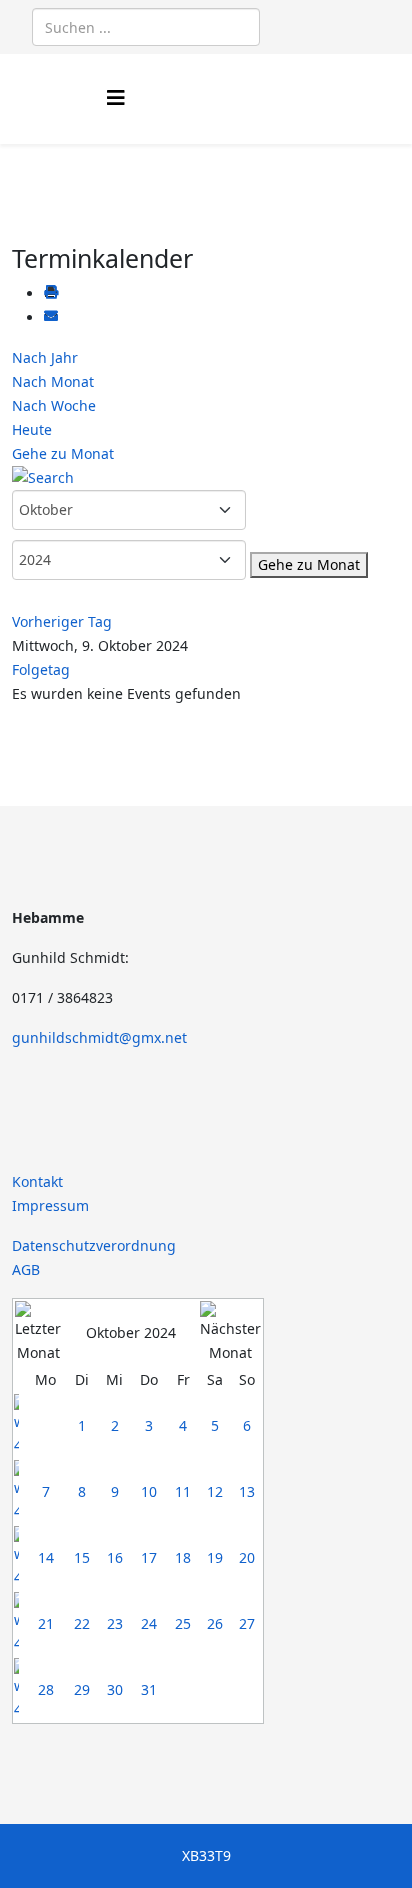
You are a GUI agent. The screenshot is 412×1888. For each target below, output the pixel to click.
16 (115, 1557)
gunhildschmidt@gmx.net (99, 1037)
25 (183, 1623)
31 (149, 1689)
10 (149, 1491)
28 (46, 1689)
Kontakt (37, 1181)
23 (115, 1623)
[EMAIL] (51, 317)
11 (183, 1491)
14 (46, 1557)
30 (115, 1689)
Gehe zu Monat (63, 453)
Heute (32, 429)
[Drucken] (51, 293)
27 (247, 1623)
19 (215, 1557)
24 (149, 1623)
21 (46, 1623)
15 (82, 1557)
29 (82, 1689)
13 (247, 1491)
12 (215, 1491)
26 (215, 1623)
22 (82, 1623)
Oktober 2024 (131, 1332)
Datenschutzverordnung (94, 1245)
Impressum (50, 1205)
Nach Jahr (45, 357)
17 (149, 1557)
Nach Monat (53, 381)
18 (183, 1557)
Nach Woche (54, 405)
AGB (26, 1269)
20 (247, 1557)
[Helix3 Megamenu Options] (116, 97)
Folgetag (41, 669)
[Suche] (206, 478)
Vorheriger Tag (62, 621)
